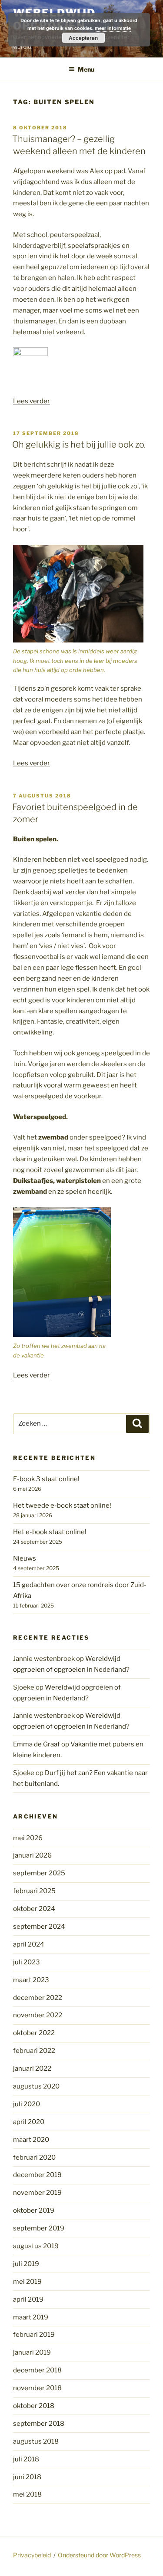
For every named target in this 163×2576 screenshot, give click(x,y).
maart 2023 (31, 1980)
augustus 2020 (36, 2086)
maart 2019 (31, 2317)
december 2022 (38, 1998)
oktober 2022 (34, 2033)
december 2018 (37, 2370)
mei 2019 (27, 2282)
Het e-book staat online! (50, 1532)
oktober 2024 (34, 1909)
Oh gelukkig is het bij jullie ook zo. (79, 445)
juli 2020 (27, 2104)
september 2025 (39, 1873)
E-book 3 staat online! (46, 1479)
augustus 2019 (36, 2246)
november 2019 (37, 2193)
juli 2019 (26, 2264)
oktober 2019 (34, 2210)
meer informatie (113, 28)
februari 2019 (34, 2335)
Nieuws (25, 1558)
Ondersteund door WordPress (99, 2555)
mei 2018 (27, 2494)
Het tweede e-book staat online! (62, 1505)
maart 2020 (31, 2140)
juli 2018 (26, 2459)
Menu (86, 69)
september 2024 (39, 1927)
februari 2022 (34, 2051)
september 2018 (39, 2424)
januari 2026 (32, 1855)
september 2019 (39, 2228)
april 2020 (29, 2122)
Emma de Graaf (37, 1744)
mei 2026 (28, 1838)
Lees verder (32, 401)
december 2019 (37, 2175)
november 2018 (37, 2388)
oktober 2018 (34, 2406)
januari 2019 (32, 2352)
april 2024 (29, 1944)
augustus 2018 (36, 2441)
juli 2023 (27, 1962)
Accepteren (83, 38)
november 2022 (38, 2015)
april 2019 (28, 2299)
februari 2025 (34, 1891)
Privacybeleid (32, 2555)
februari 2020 (34, 2158)
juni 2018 (27, 2477)
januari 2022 (32, 2069)
